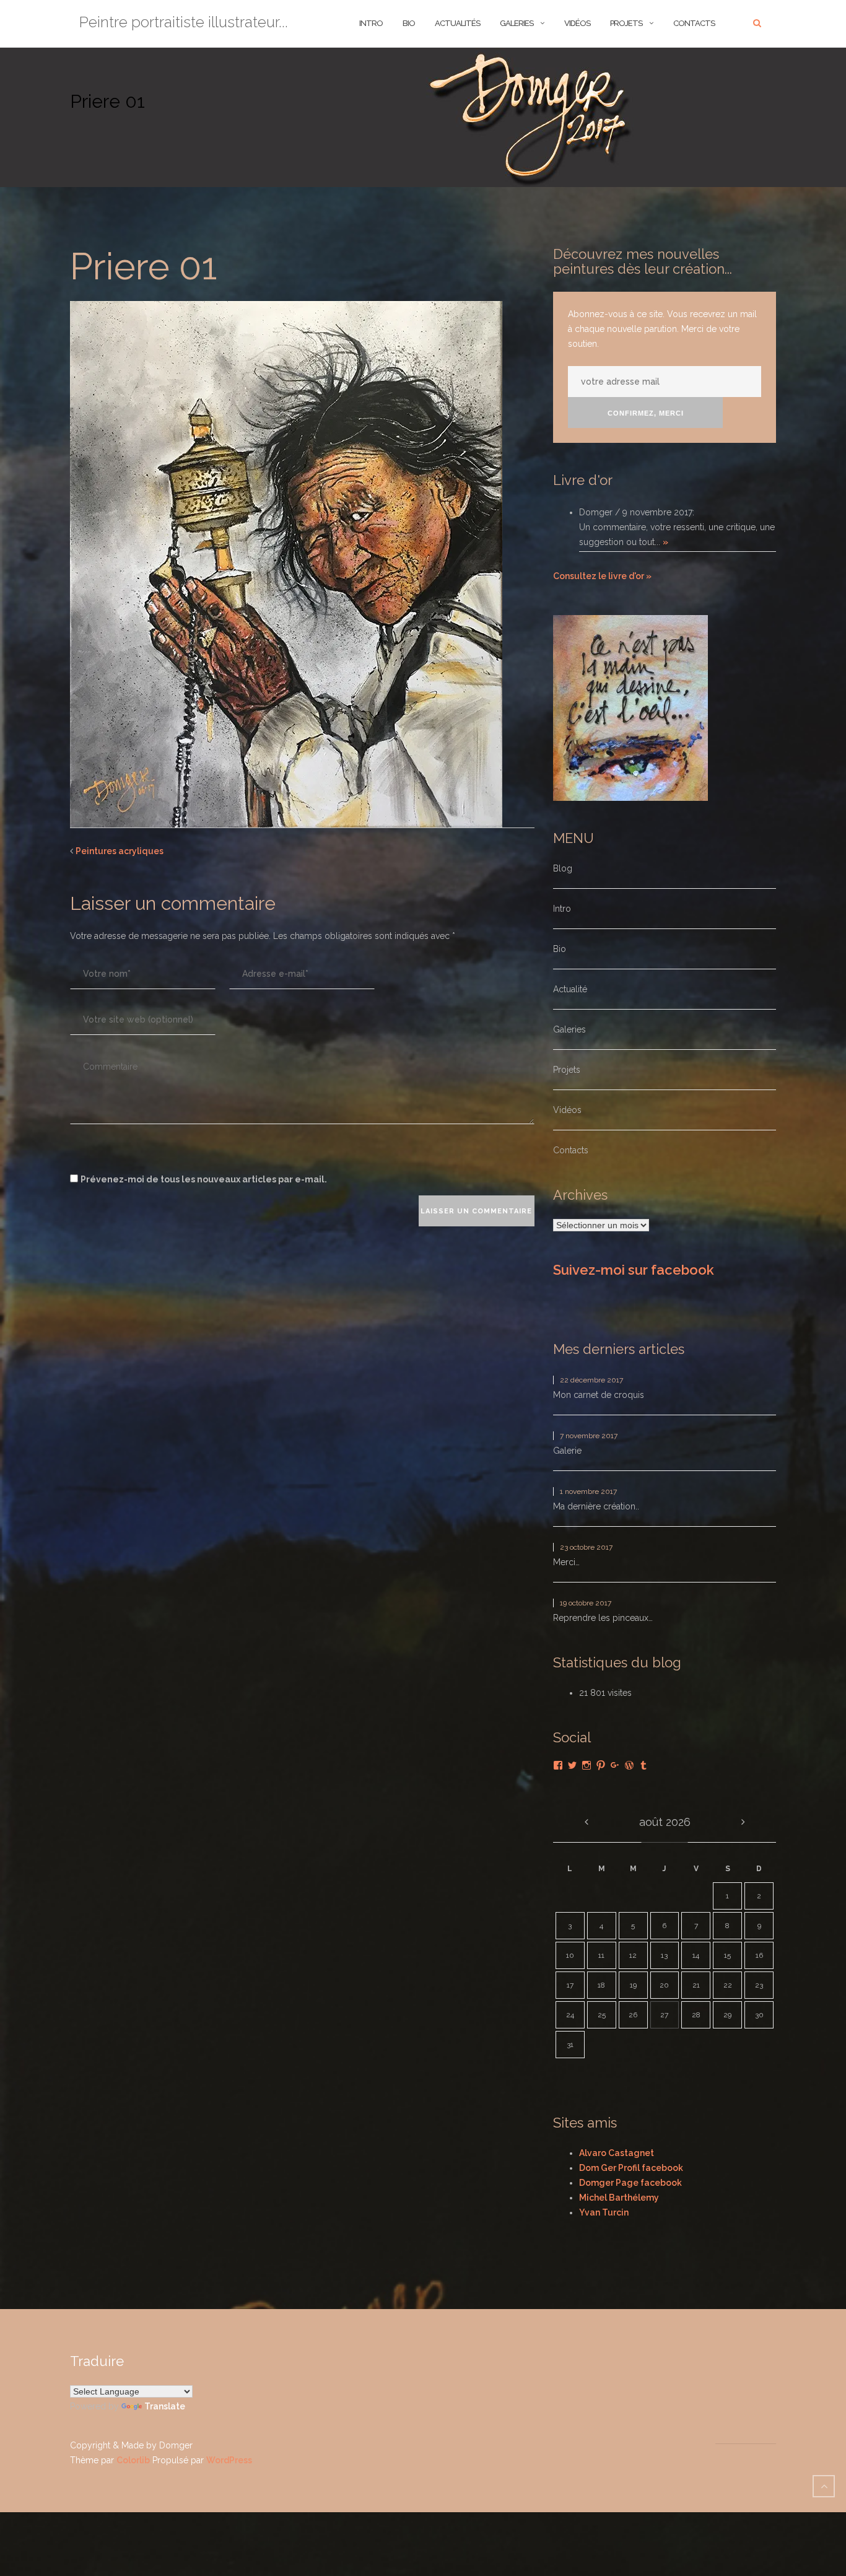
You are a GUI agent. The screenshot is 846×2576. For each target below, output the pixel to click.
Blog (563, 868)
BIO (409, 23)
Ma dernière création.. (596, 1506)
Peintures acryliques (120, 851)
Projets (626, 23)
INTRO (371, 23)
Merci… (566, 1562)
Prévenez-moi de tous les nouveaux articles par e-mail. (204, 1179)
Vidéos (577, 23)
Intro (562, 909)
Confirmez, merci (646, 413)
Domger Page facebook (630, 2183)
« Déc (586, 1822)
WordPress (229, 2460)
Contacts (694, 23)
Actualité (570, 989)
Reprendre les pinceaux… (603, 1618)
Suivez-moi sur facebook (634, 1270)
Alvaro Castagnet (617, 2153)
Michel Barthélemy (619, 2198)
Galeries (517, 23)
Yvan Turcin (604, 2212)
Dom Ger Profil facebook (631, 2168)
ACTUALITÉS (457, 23)
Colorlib (133, 2460)
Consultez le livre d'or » (602, 576)
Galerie (567, 1451)
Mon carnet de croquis (599, 1395)
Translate (165, 2406)
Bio (560, 949)
